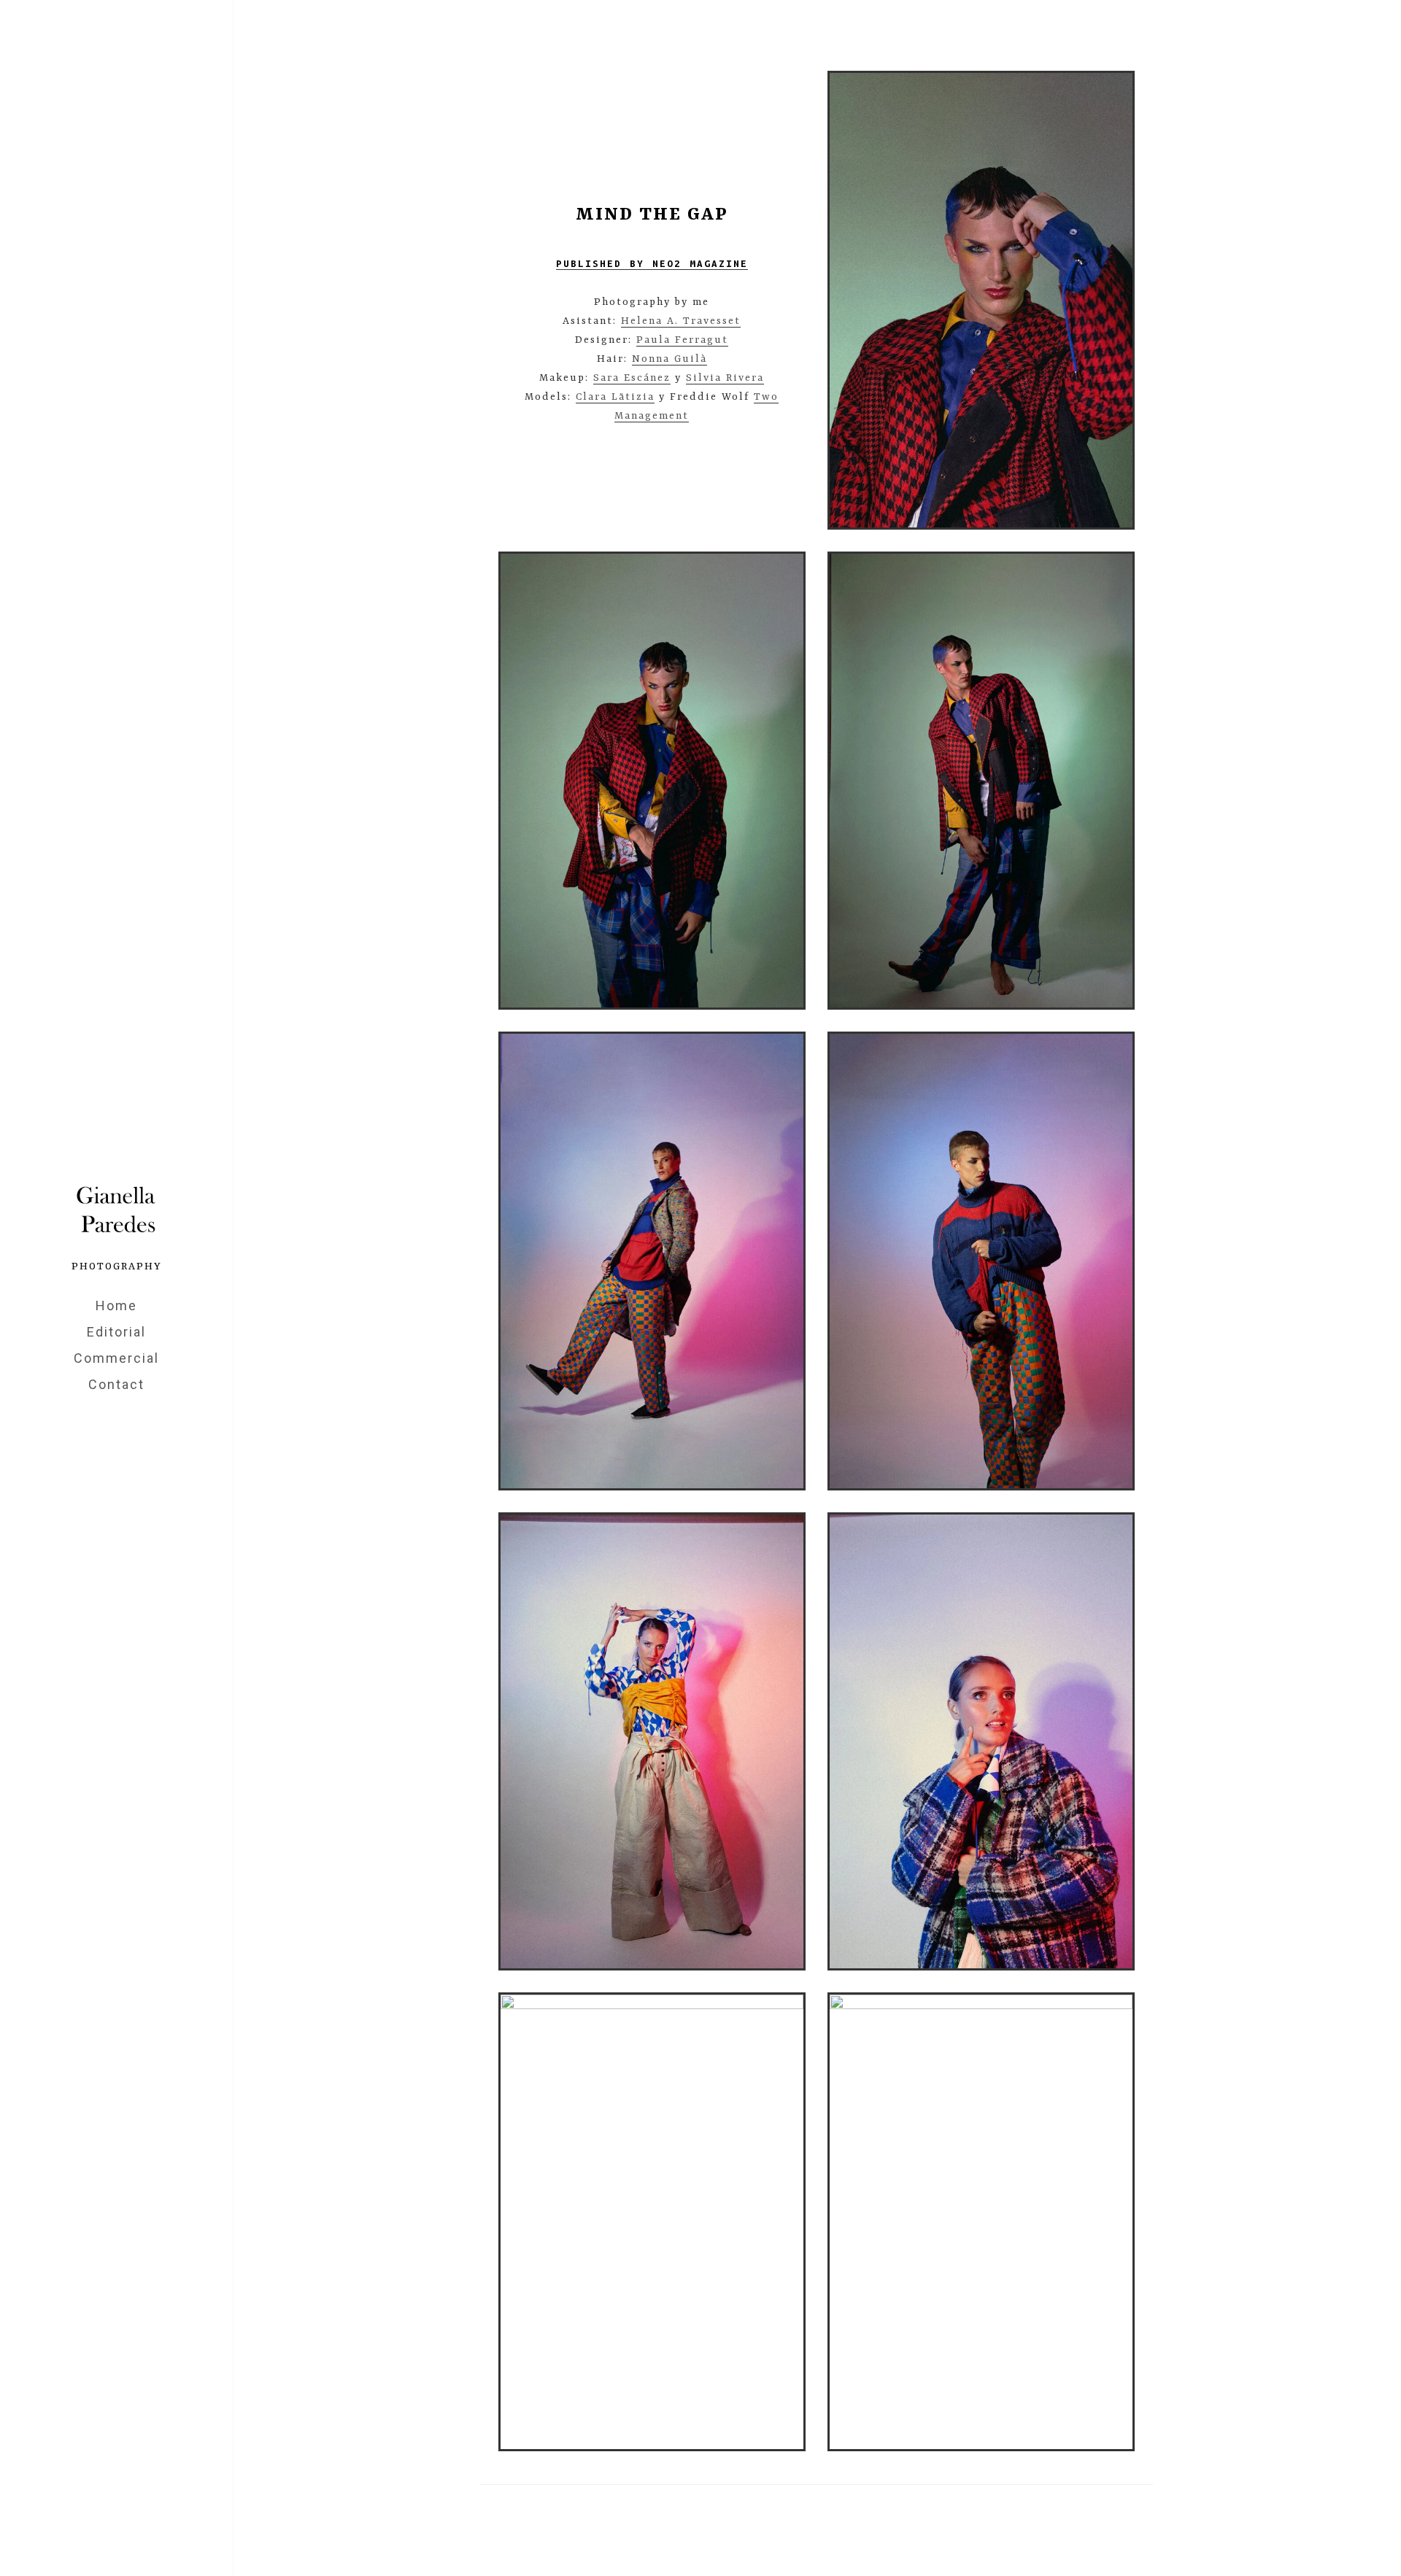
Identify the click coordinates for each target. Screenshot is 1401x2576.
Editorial (116, 1332)
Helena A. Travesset (681, 321)
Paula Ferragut (682, 340)
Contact (116, 1384)
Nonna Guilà (669, 359)
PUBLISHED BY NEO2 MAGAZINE (652, 264)
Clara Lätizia (615, 397)
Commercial (116, 1358)
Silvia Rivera (725, 378)
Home (116, 1306)
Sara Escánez (632, 378)
